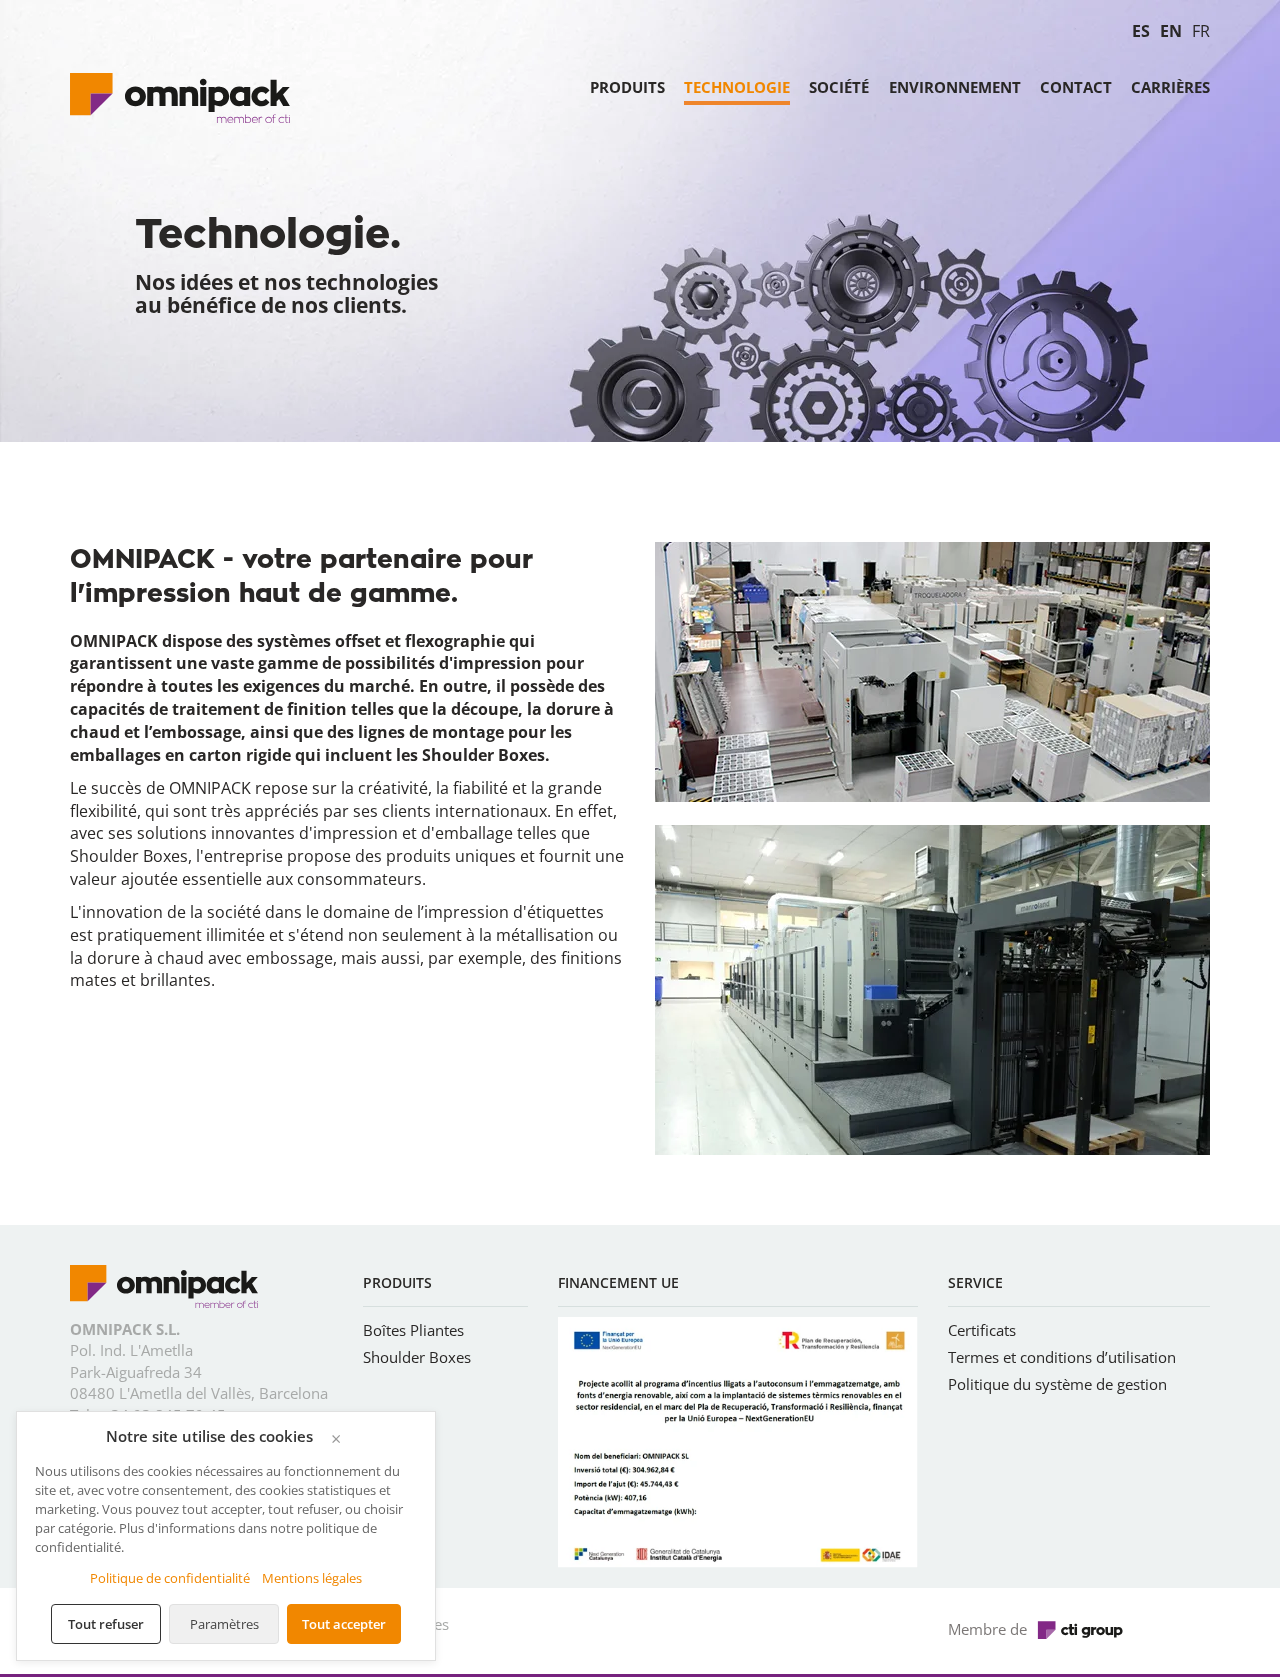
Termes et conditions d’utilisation (1062, 1357)
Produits (627, 88)
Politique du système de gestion (1057, 1384)
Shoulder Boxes (417, 1357)
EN (1171, 31)
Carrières (1170, 88)
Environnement (955, 88)
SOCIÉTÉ (839, 88)
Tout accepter (344, 1624)
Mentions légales (312, 1578)
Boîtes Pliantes (413, 1330)
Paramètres (224, 1624)
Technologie (737, 88)
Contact (1076, 88)
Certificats (982, 1330)
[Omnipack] (164, 1290)
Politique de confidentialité (170, 1578)
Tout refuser (106, 1624)
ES (1141, 31)
